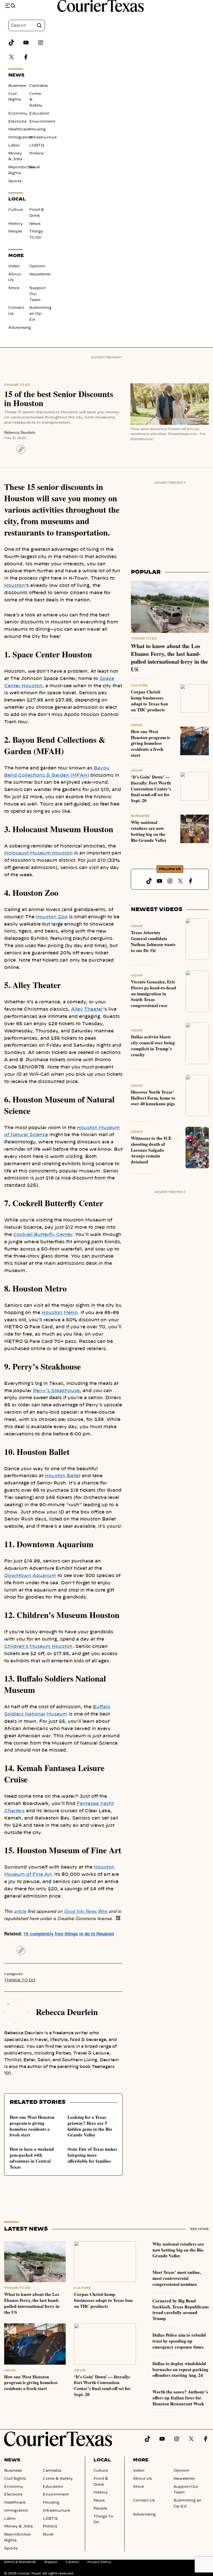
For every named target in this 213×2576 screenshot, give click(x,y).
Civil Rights (15, 2479)
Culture (16, 210)
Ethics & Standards (20, 2562)
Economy (18, 114)
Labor (14, 145)
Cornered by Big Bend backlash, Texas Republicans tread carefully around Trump (181, 2310)
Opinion (37, 266)
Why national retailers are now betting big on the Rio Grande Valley (149, 831)
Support (51, 2562)
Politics (36, 154)
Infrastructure (43, 137)
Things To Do (17, 385)
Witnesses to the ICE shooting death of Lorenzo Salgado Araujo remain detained (151, 1150)
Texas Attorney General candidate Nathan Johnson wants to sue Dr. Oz (153, 941)
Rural (35, 167)
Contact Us (144, 2501)
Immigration (20, 137)
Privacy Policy (99, 2562)
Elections (17, 122)
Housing (38, 129)
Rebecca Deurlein (20, 432)
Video (14, 266)
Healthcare (19, 129)
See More (199, 2229)
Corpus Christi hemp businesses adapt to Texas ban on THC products (149, 701)
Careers (72, 2562)
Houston (15, 585)
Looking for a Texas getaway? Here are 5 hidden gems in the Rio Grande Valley (90, 2126)
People (15, 232)
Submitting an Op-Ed (40, 314)
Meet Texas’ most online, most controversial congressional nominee (177, 2278)
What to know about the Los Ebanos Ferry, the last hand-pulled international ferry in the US (169, 658)
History (15, 224)
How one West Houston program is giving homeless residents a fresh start (32, 2126)
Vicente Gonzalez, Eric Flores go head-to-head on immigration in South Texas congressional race (154, 994)
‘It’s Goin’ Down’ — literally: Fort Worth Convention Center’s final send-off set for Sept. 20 (151, 789)
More (141, 2460)
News (35, 224)
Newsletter (40, 274)
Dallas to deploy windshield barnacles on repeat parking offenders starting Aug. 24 (180, 2369)
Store (14, 288)
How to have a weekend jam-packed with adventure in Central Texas (32, 2158)
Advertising (20, 328)
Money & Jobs (18, 2526)
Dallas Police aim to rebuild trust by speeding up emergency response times (179, 2341)
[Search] (39, 25)
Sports (15, 181)
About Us (142, 2479)
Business (17, 86)
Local (102, 2460)
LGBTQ (37, 145)
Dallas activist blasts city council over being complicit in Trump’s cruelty (153, 1046)
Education (39, 114)
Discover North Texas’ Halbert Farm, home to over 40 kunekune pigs (153, 1098)
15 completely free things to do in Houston (69, 1934)
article (20, 1911)
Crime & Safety (58, 2479)
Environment (42, 122)
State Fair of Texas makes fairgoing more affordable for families (92, 2155)
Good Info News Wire (86, 1911)
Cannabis (39, 86)
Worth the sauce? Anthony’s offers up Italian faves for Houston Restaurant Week (180, 2398)
